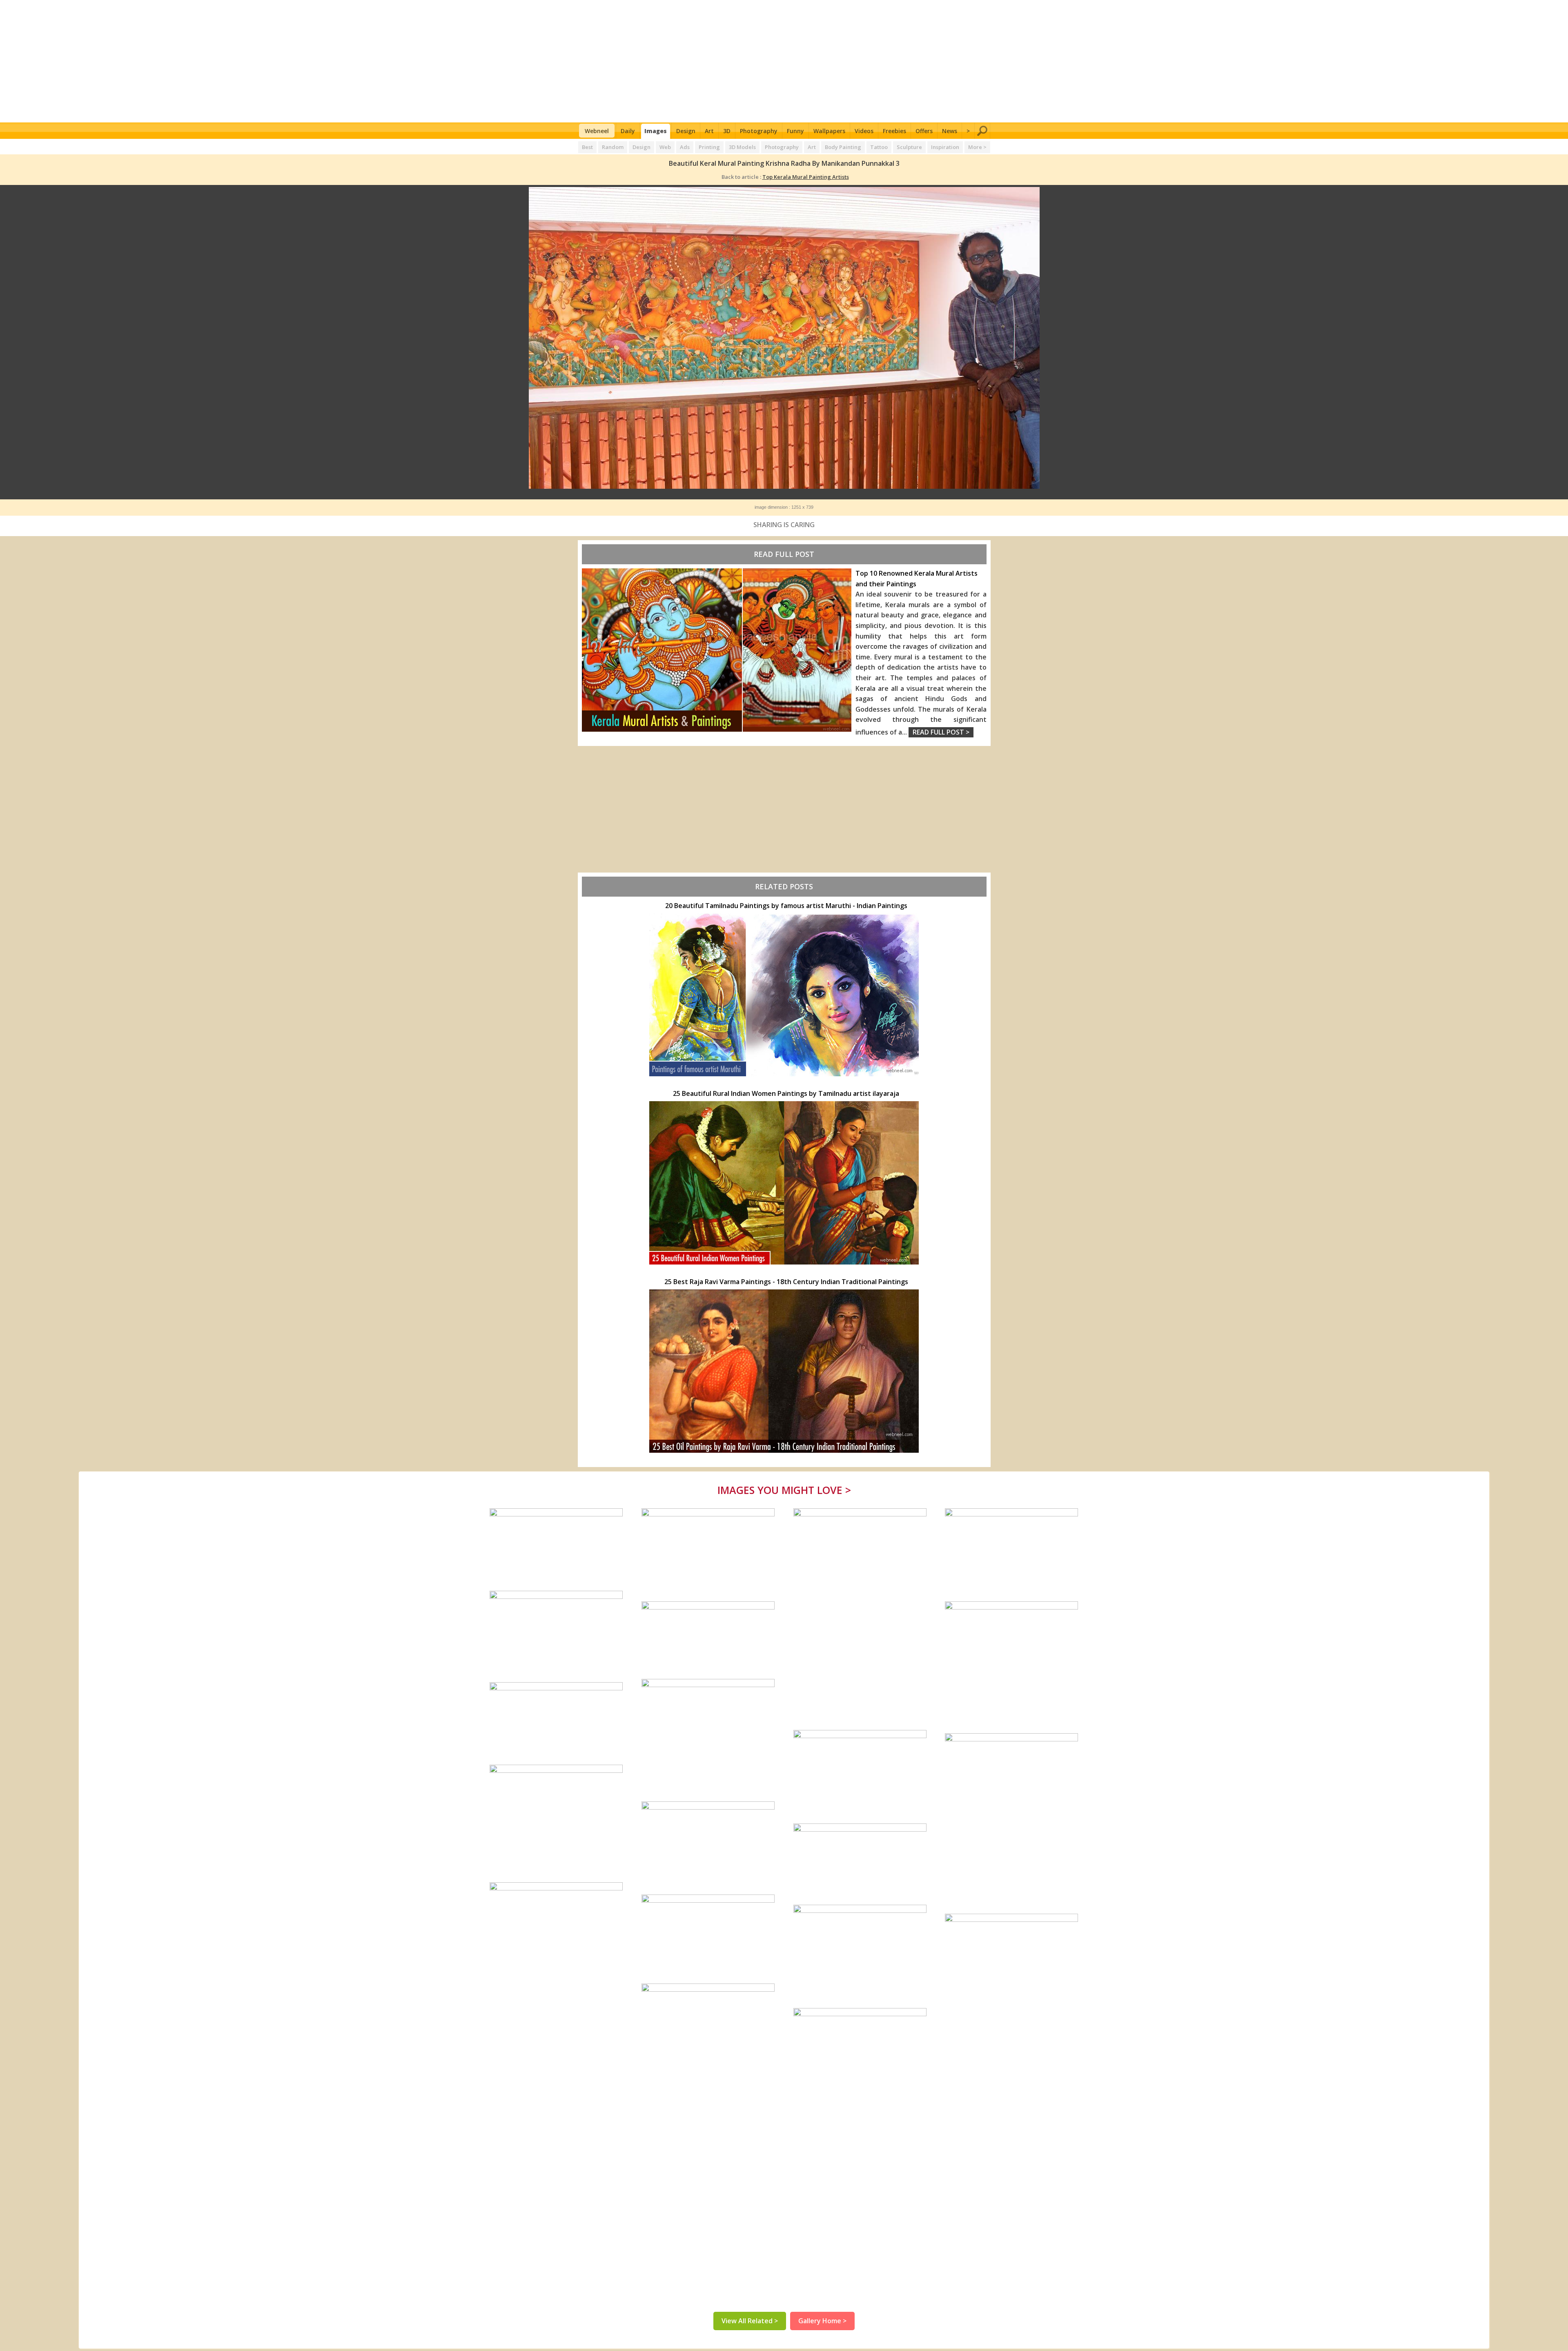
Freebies (894, 131)
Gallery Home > (822, 2321)
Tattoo (879, 147)
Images (656, 131)
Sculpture (909, 147)
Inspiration (945, 147)
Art (709, 131)
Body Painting (843, 147)
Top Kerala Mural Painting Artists (806, 177)
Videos (864, 131)
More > (977, 147)
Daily (628, 131)
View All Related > (750, 2321)
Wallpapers (829, 131)
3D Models (742, 147)
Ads (685, 147)
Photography (759, 131)
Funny (795, 131)
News (950, 131)
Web (665, 147)
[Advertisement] (784, 61)
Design (686, 131)
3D (727, 131)
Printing (709, 147)
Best (587, 147)
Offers (924, 131)
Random (613, 147)
